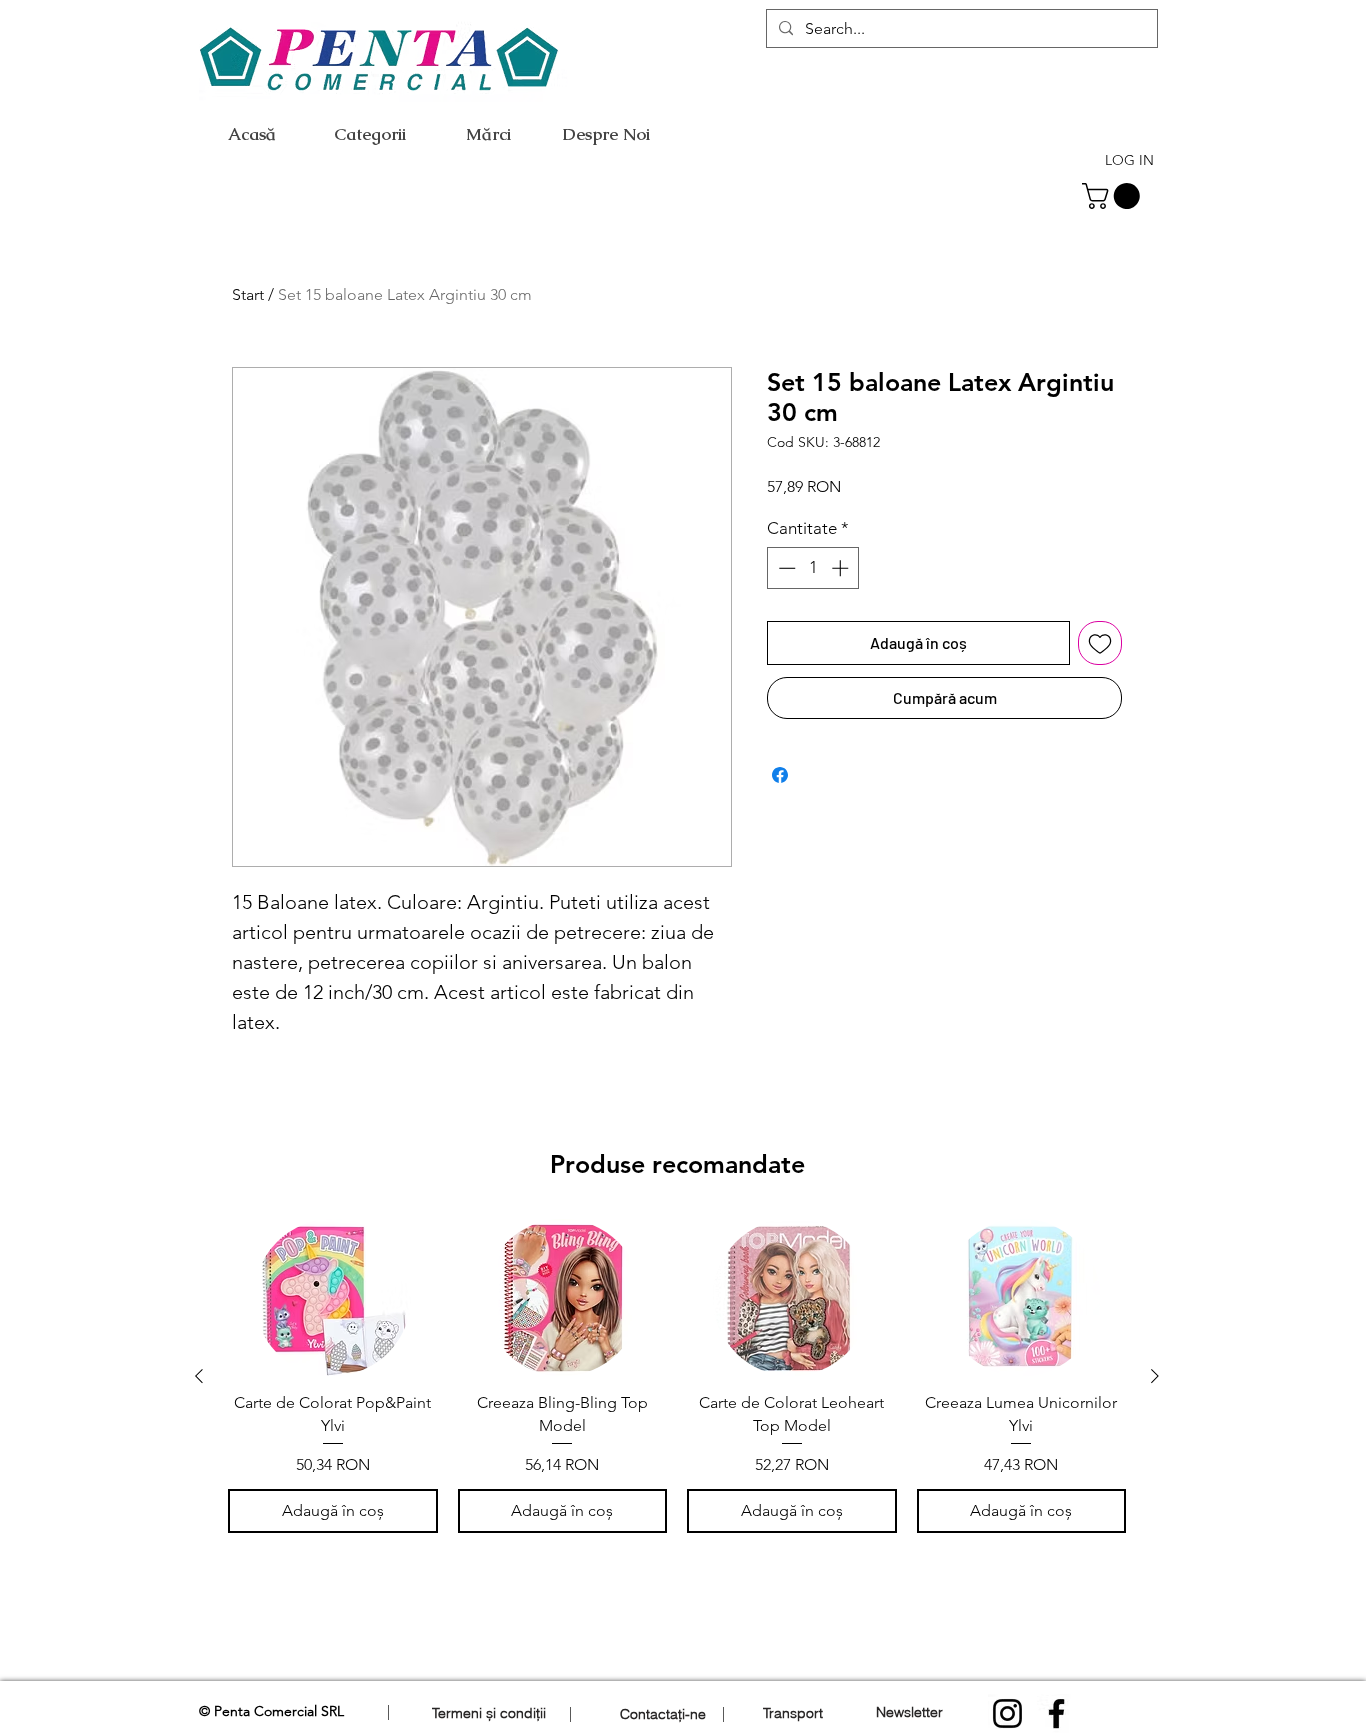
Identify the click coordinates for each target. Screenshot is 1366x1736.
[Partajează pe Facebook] (780, 775)
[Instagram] (1007, 1713)
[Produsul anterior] (199, 1376)
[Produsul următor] (1155, 1376)
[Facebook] (1056, 1713)
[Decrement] (785, 568)
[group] (677, 1376)
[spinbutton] (813, 568)
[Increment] (842, 568)
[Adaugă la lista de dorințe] (1100, 643)
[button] (1114, 196)
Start (248, 294)
